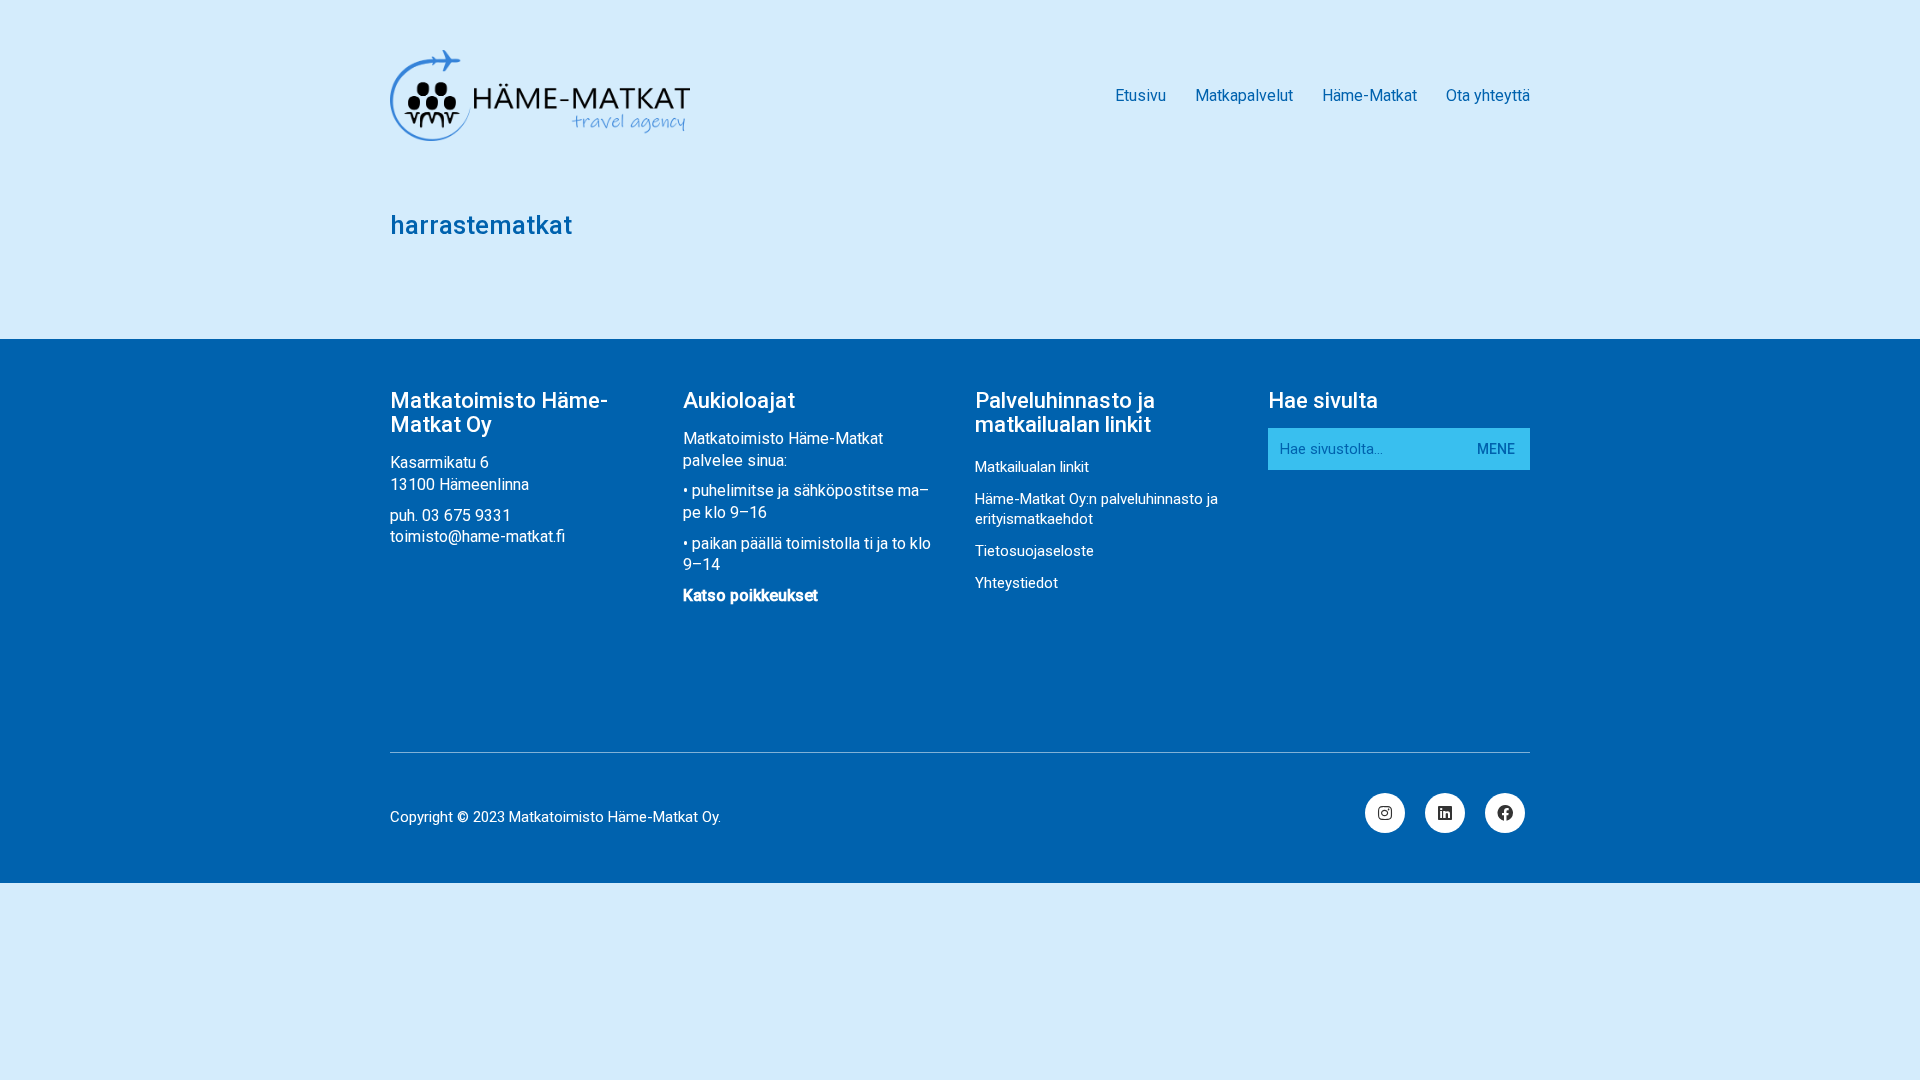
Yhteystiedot (1016, 583)
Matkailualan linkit (1032, 467)
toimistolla (823, 543)
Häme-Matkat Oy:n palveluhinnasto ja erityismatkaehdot (1096, 509)
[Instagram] (1385, 813)
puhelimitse (733, 490)
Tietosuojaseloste (1034, 551)
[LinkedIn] (1445, 813)
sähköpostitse (843, 490)
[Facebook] (1505, 813)
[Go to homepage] (540, 95)
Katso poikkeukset (750, 595)
